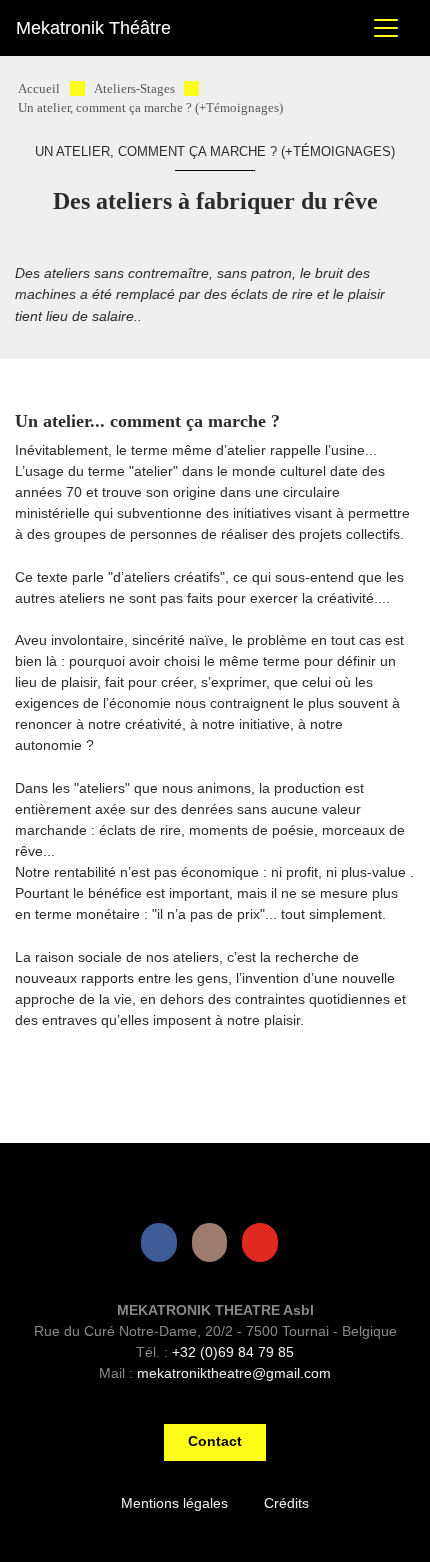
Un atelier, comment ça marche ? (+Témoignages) (150, 108)
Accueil (39, 89)
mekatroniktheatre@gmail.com (234, 1373)
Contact (215, 1441)
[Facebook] (163, 1242)
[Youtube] (264, 1242)
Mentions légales (174, 1503)
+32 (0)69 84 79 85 (233, 1352)
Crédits (286, 1503)
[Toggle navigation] (386, 28)
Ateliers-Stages (134, 89)
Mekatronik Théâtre (93, 28)
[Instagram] (214, 1242)
